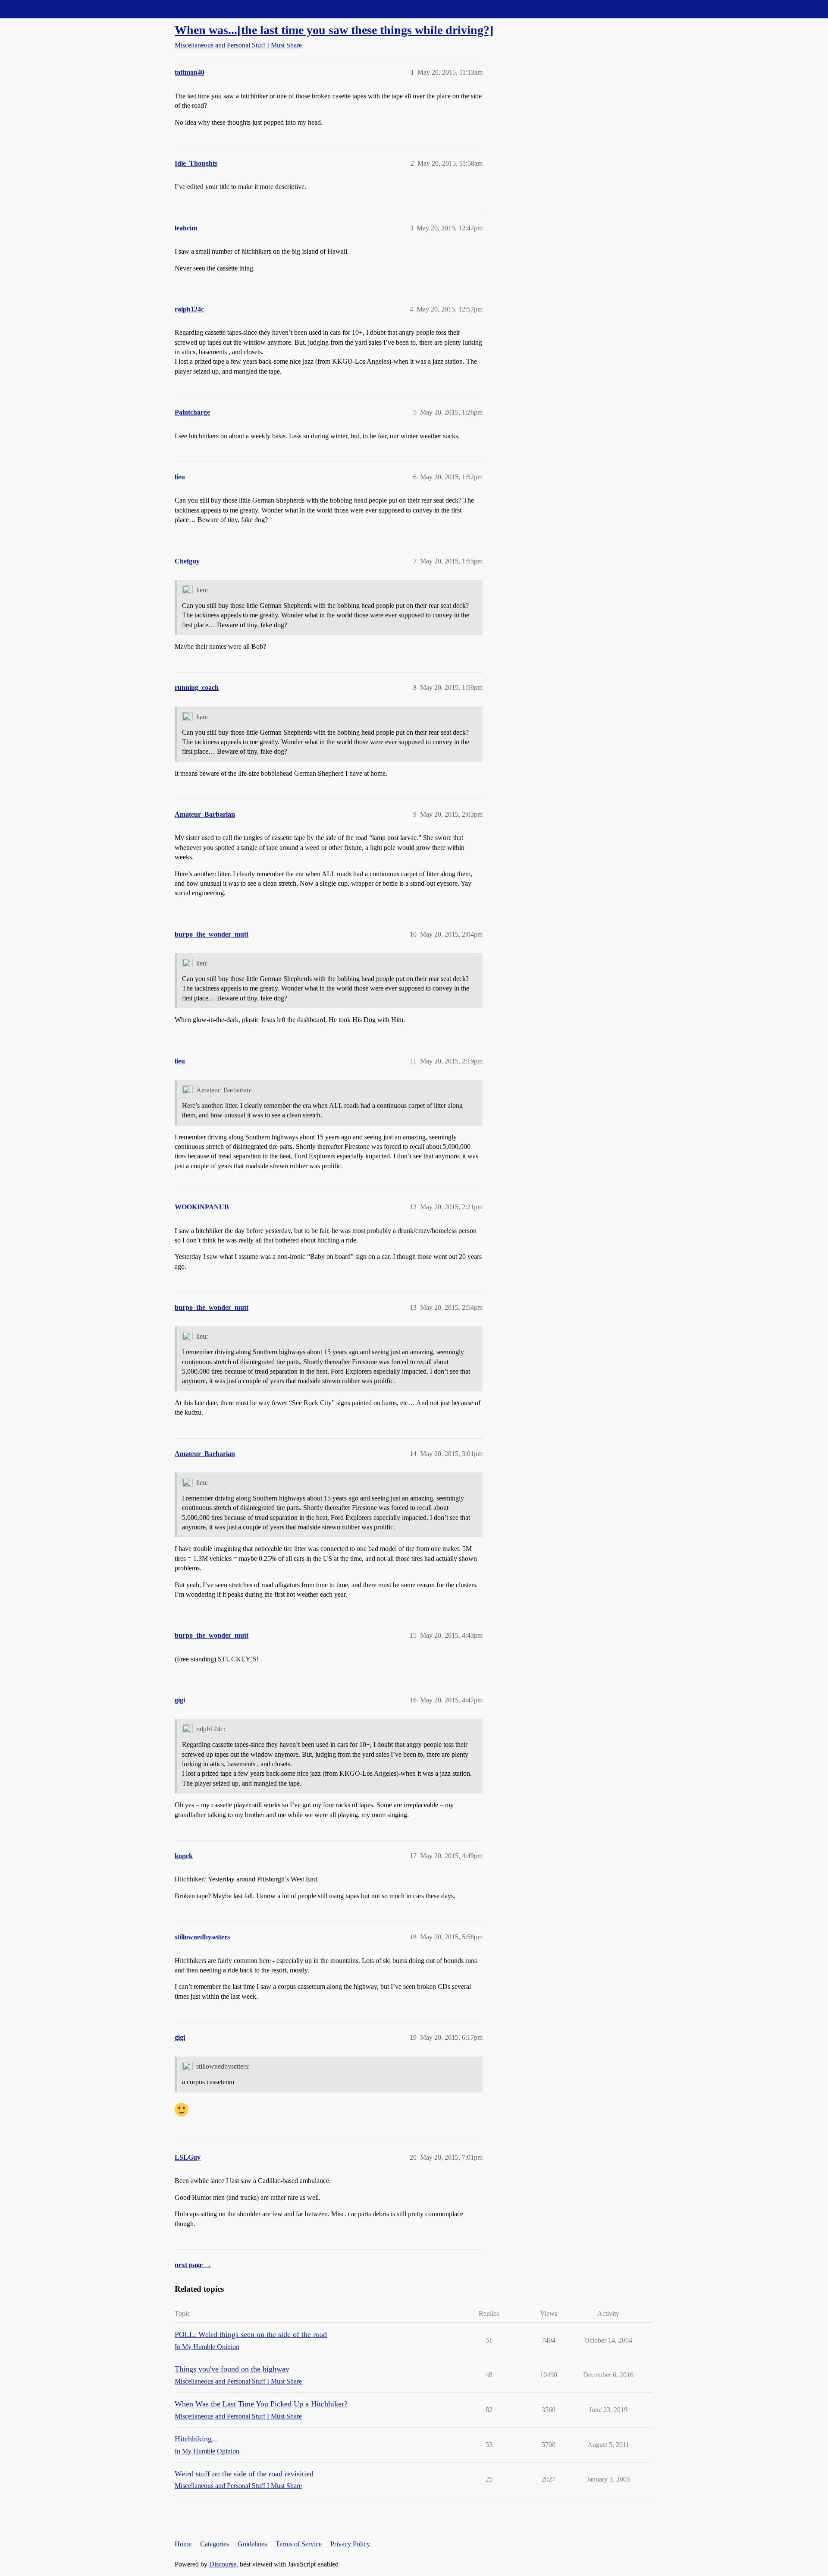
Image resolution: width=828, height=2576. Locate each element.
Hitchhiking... (196, 2439)
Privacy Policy (350, 2544)
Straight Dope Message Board (45, 9)
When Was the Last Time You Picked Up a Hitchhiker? (261, 2404)
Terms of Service (299, 2544)
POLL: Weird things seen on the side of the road (251, 2334)
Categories (215, 2544)
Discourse (223, 2564)
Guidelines (252, 2544)
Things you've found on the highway (232, 2369)
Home (183, 2544)
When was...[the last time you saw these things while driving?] (334, 30)
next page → (193, 2265)
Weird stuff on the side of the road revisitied (244, 2474)
